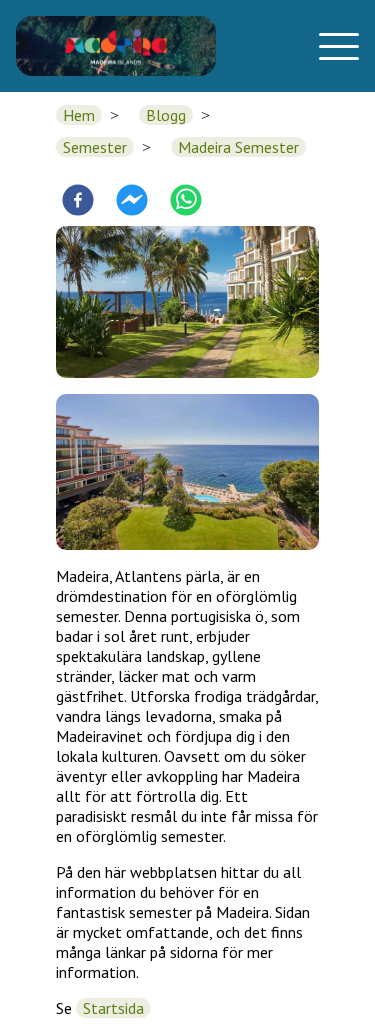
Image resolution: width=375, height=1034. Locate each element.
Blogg (166, 115)
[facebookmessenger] (132, 202)
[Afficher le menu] (333, 46)
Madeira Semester (238, 147)
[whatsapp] (186, 202)
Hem (79, 115)
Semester (95, 147)
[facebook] (78, 202)
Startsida (113, 1008)
